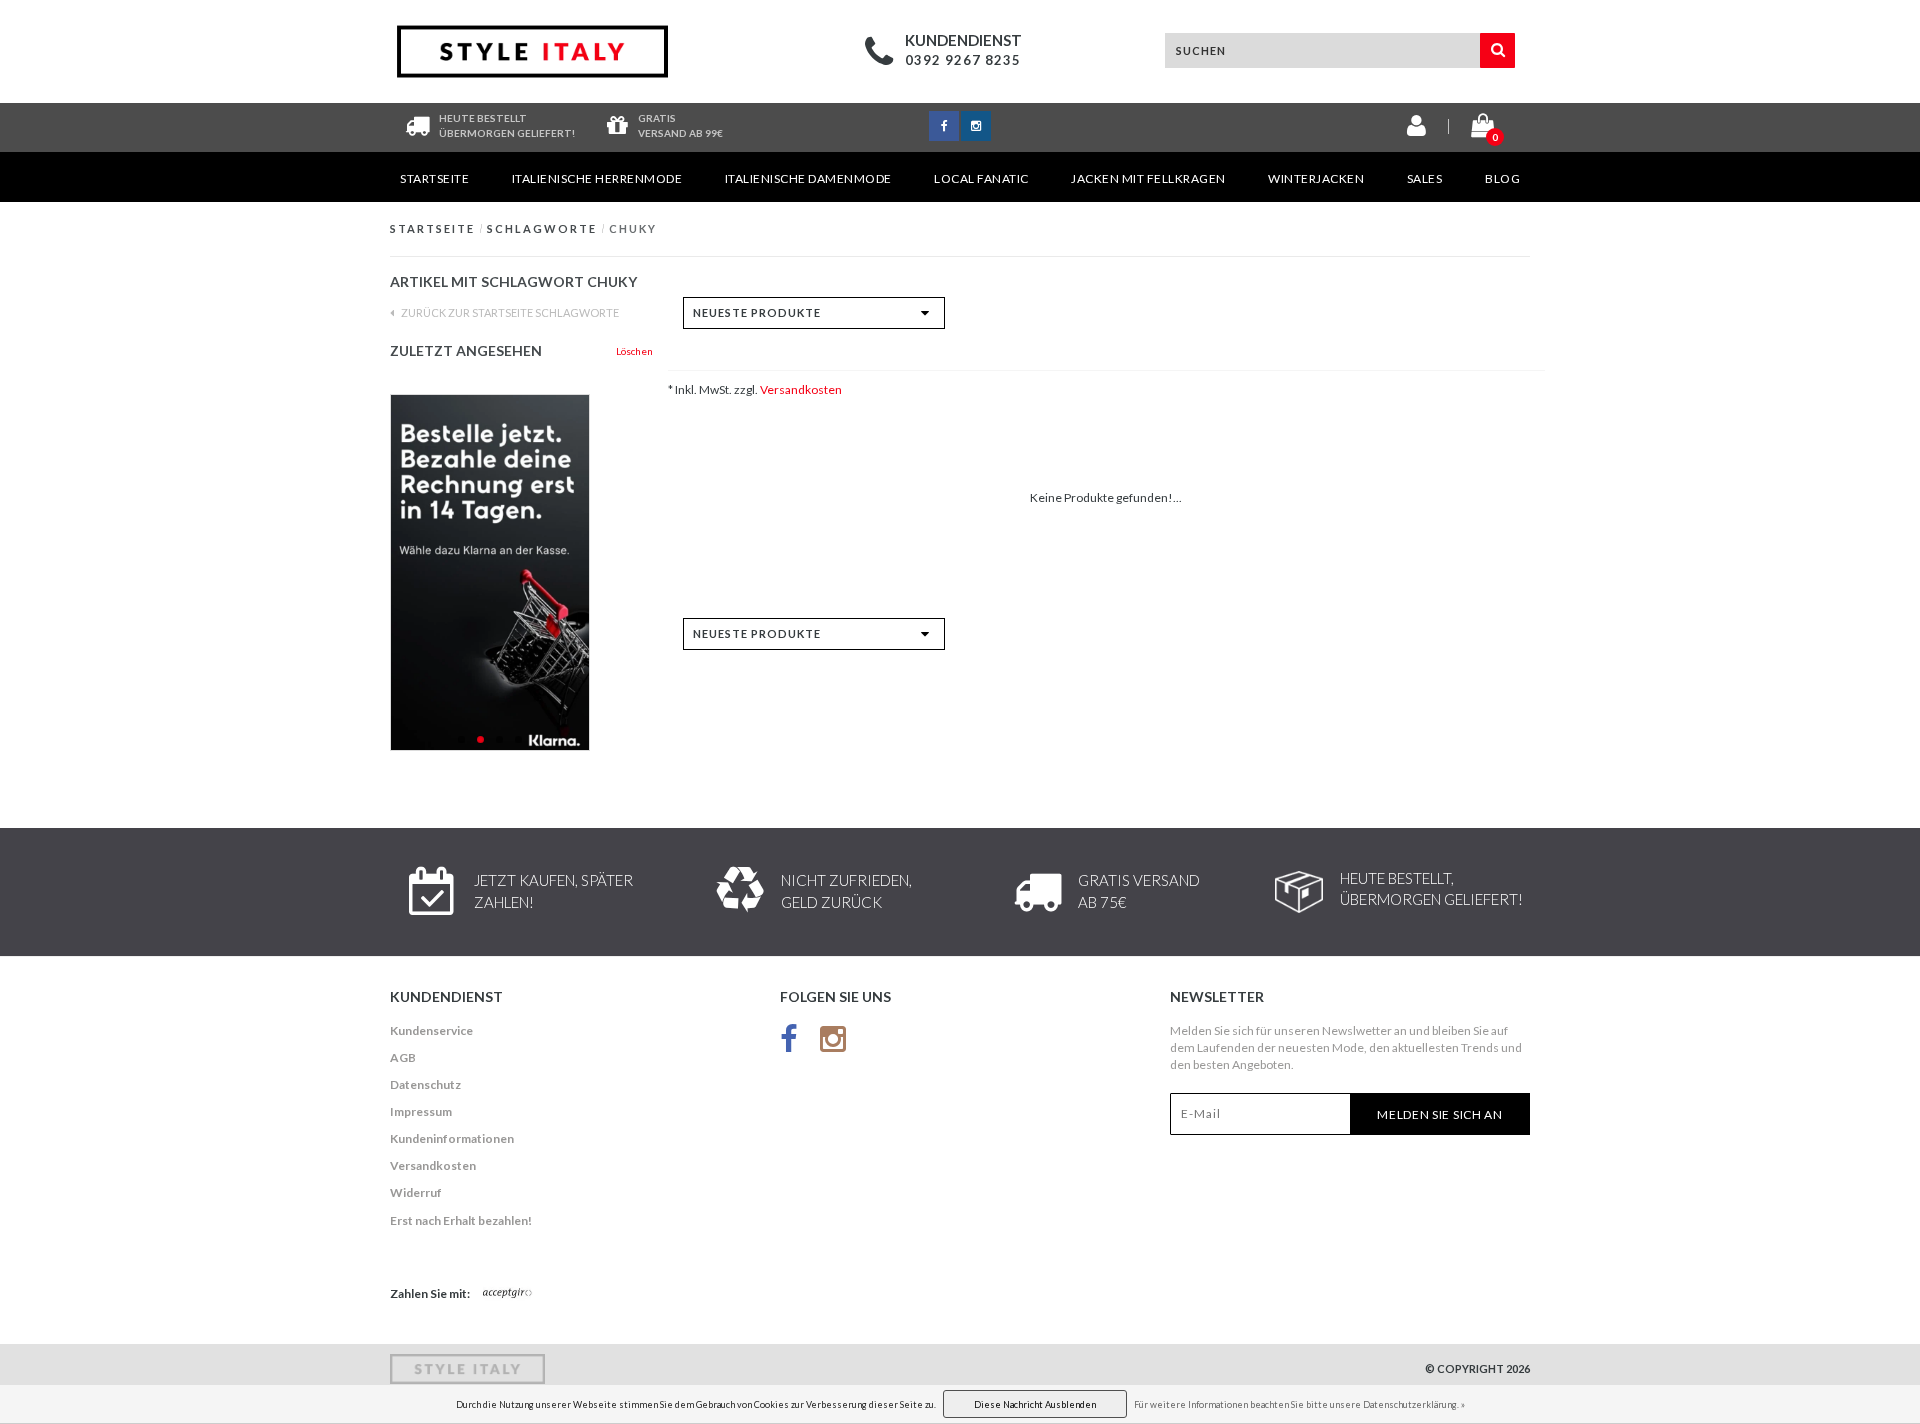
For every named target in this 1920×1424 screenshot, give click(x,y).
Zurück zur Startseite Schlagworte (509, 312)
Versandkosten (801, 389)
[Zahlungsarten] (508, 1294)
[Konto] (1416, 129)
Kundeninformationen (452, 1138)
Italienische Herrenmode (597, 178)
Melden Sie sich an (1440, 1114)
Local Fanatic (981, 178)
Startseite (434, 178)
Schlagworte (542, 228)
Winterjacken (1316, 178)
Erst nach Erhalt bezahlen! (461, 1220)
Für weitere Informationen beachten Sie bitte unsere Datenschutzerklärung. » (1299, 1404)
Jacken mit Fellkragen (1148, 178)
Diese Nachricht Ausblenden (1035, 1404)
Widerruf (416, 1192)
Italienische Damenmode (808, 178)
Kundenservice (431, 1030)
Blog (1502, 178)
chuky (633, 228)
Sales (1425, 178)
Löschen (634, 351)
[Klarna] (521, 572)
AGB (403, 1057)
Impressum (421, 1111)
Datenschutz (425, 1084)
